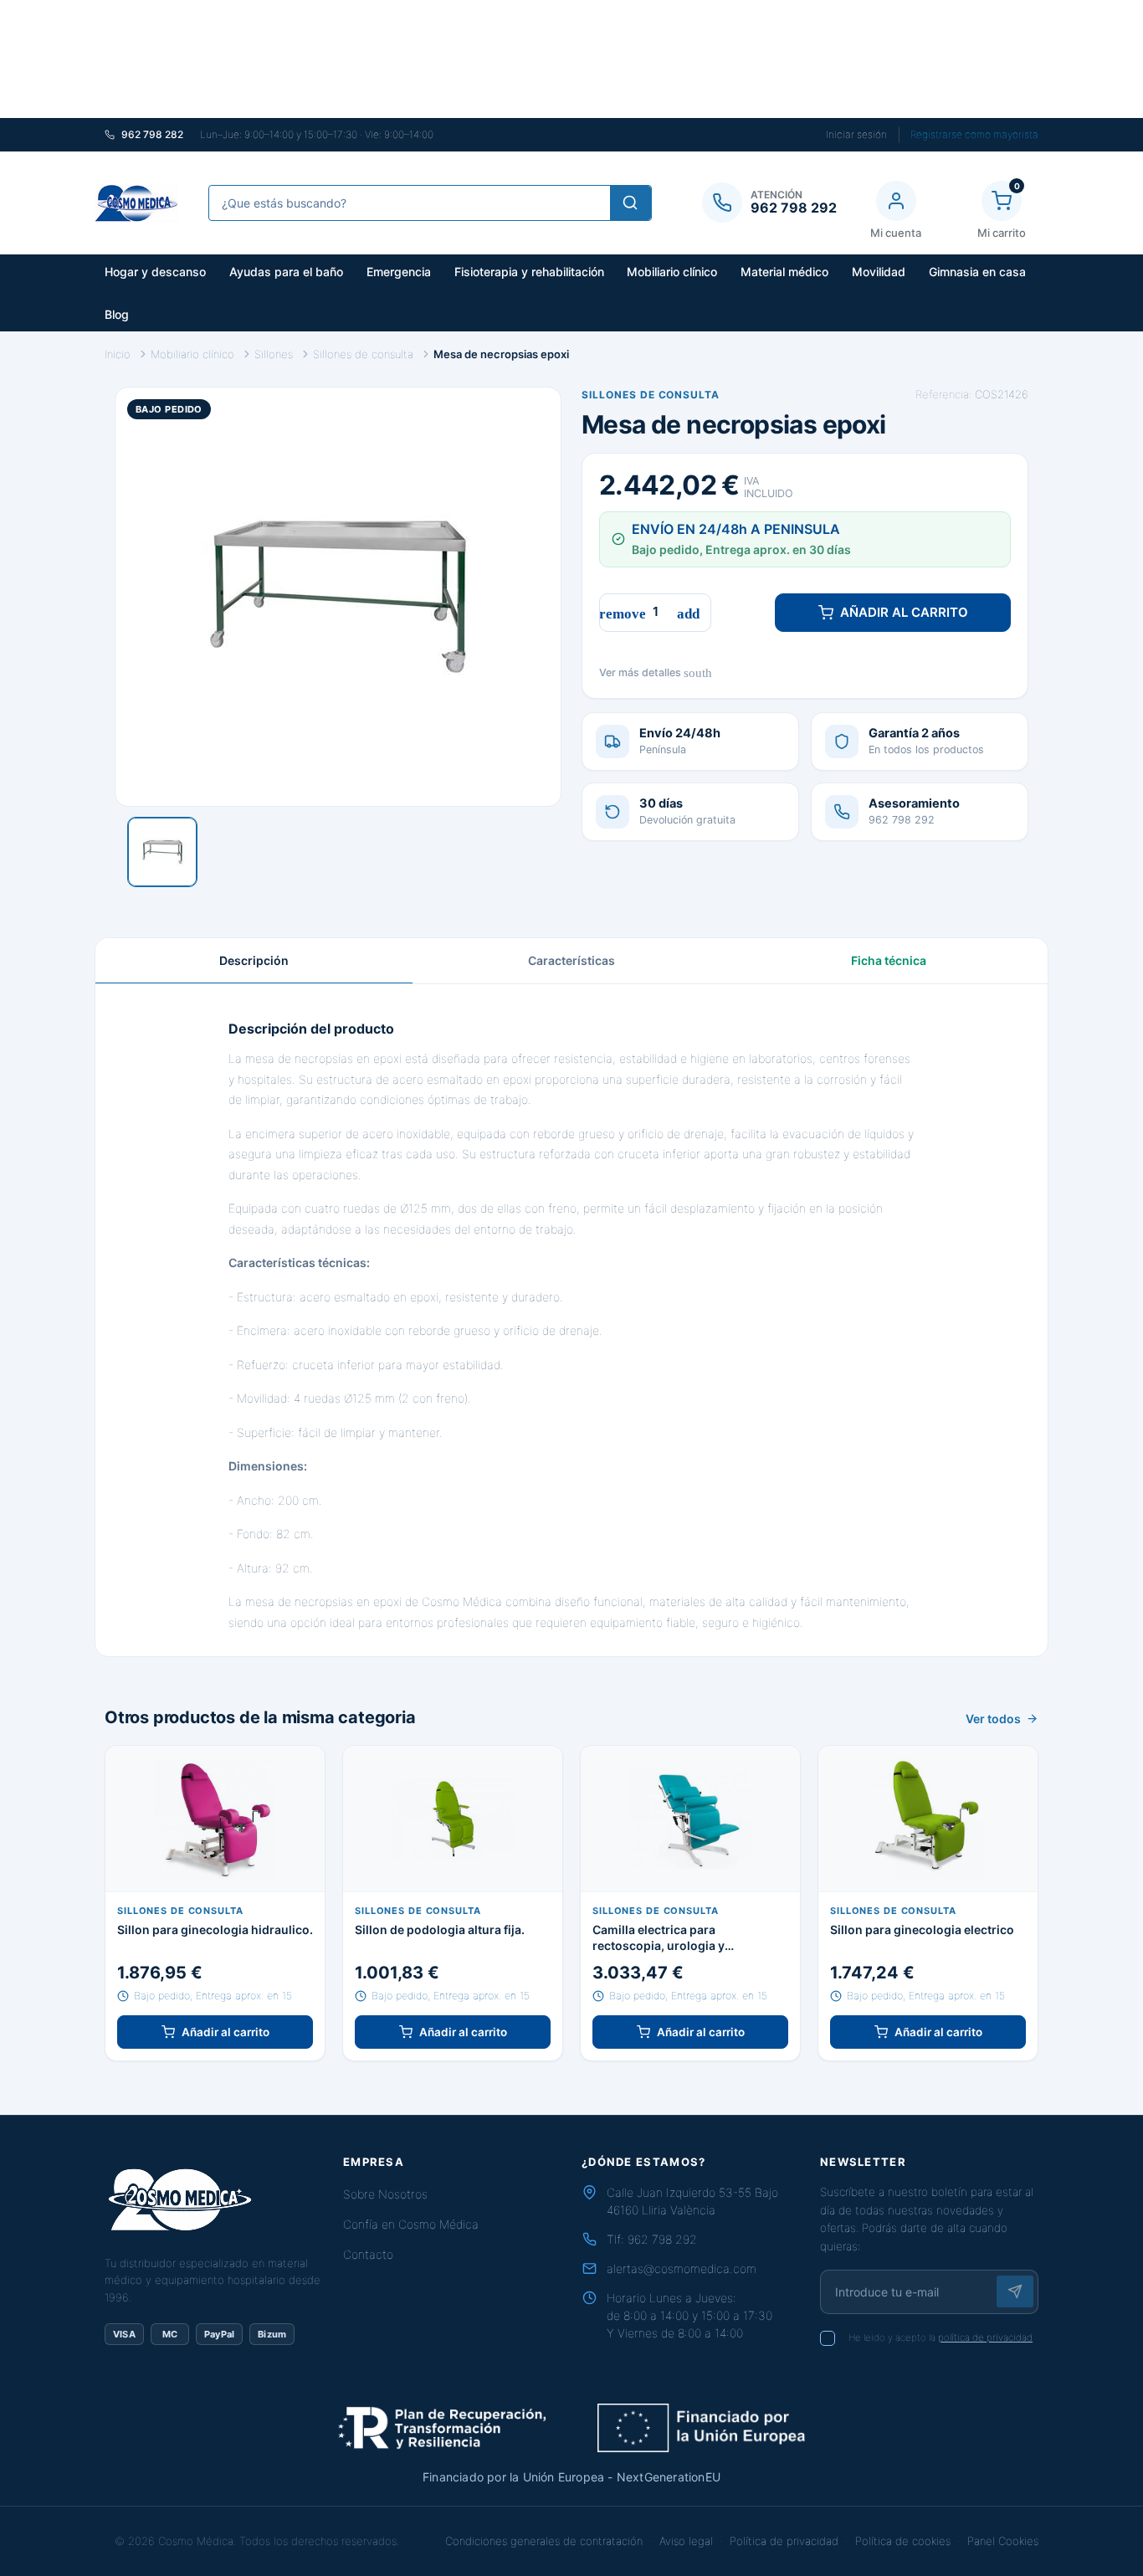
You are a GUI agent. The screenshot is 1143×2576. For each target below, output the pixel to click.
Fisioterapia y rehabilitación (529, 272)
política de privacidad (985, 2337)
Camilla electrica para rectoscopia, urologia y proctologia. (659, 1938)
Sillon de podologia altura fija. (440, 1929)
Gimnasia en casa (977, 272)
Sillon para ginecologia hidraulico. (215, 1929)
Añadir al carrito (904, 612)
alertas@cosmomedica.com (682, 2268)
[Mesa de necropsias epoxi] (162, 852)
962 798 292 (662, 2239)
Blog (117, 314)
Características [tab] (571, 960)
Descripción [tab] (254, 960)
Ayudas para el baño (286, 272)
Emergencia (399, 272)
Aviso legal (686, 2541)
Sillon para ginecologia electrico (922, 1929)
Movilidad (879, 272)
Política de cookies (903, 2541)
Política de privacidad (784, 2541)
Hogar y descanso (155, 272)
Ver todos (993, 1719)
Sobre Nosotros (385, 2194)
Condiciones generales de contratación (544, 2541)
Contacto (368, 2254)
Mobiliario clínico (672, 272)
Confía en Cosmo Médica (411, 2224)
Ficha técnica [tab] (889, 960)
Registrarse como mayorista (974, 134)
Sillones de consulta (651, 395)
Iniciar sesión (856, 134)
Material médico (784, 272)
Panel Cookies (1003, 2541)
